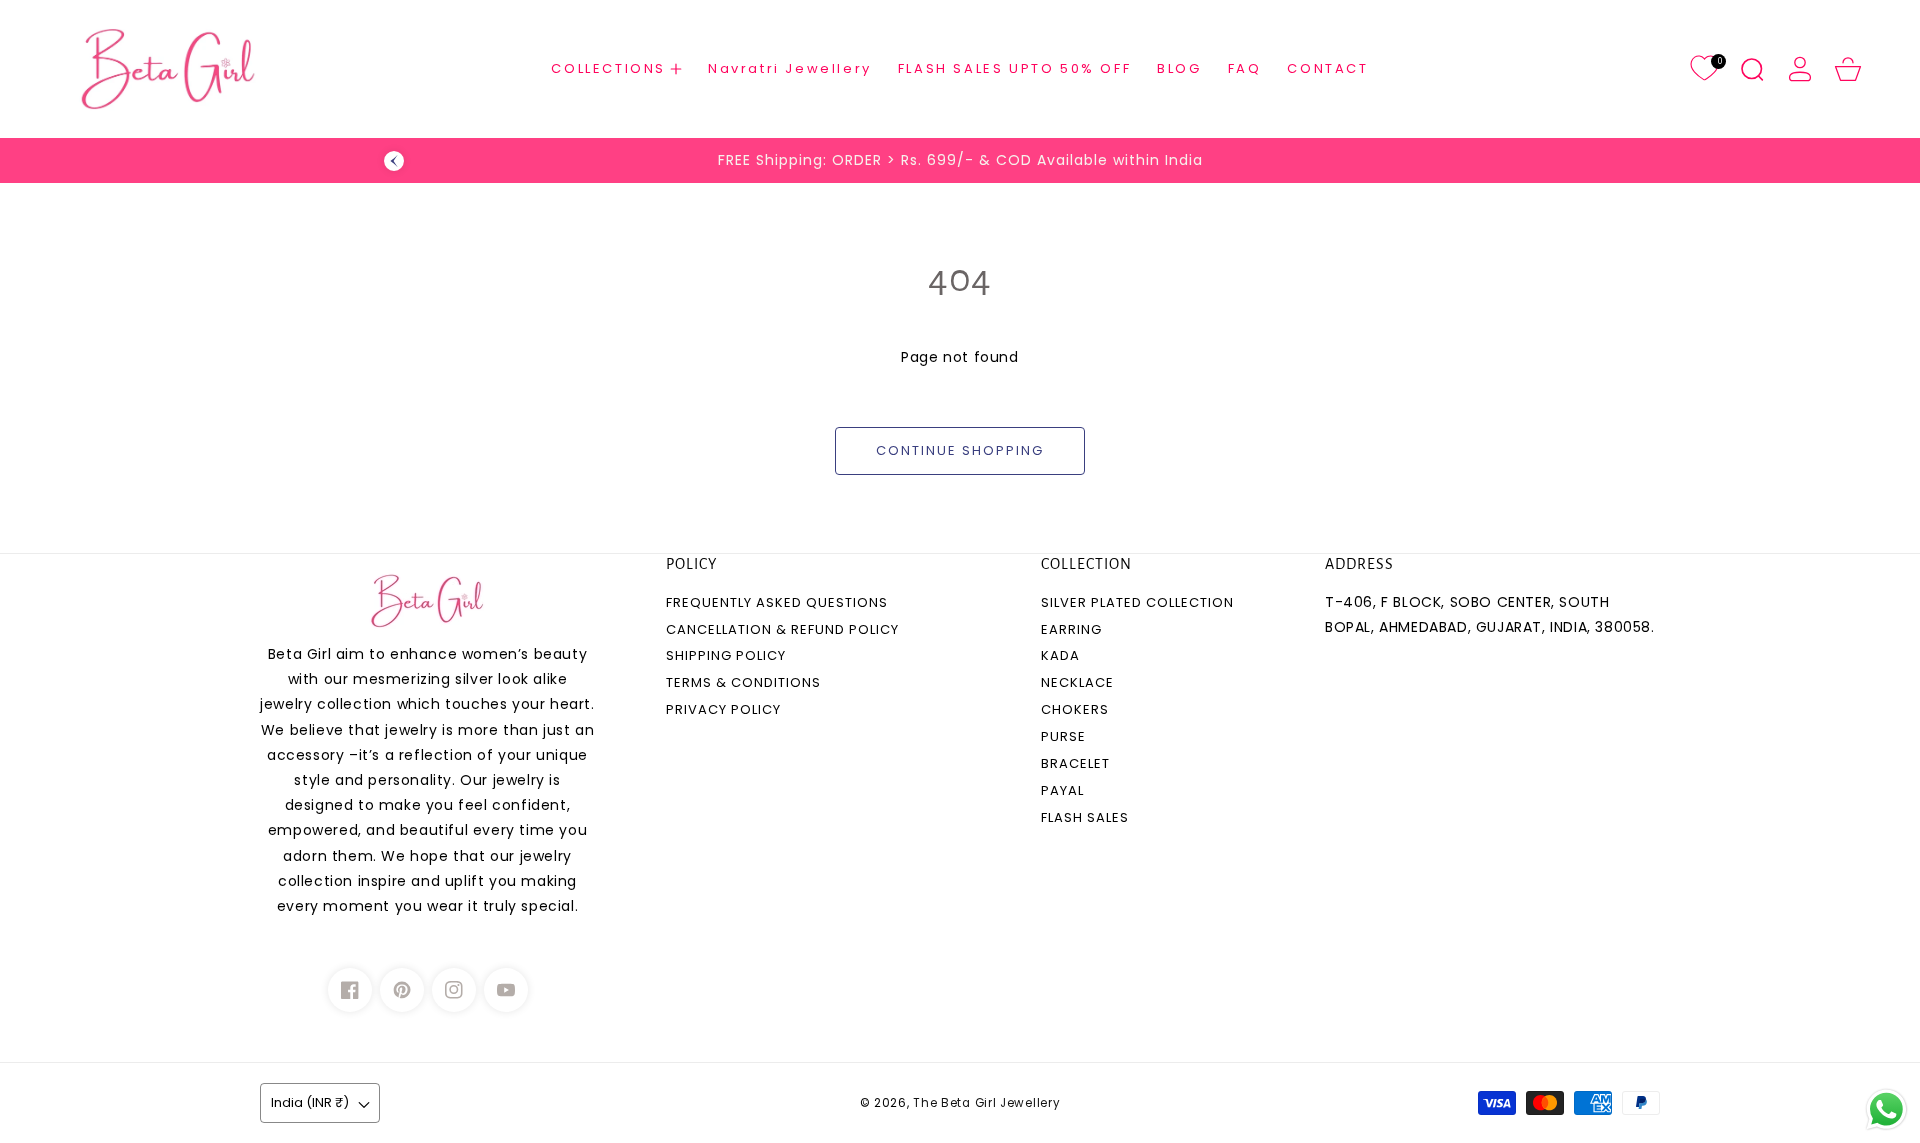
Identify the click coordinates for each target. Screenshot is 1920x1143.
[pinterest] (402, 990)
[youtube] (506, 990)
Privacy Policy (723, 710)
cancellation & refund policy (782, 630)
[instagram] (454, 990)
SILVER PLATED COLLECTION (1137, 603)
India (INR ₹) (310, 1102)
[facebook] (350, 990)
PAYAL (1062, 791)
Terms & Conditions (743, 683)
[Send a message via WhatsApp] (1886, 1109)
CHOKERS (1075, 710)
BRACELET (1075, 764)
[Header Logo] (177, 69)
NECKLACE (1077, 683)
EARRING (1071, 630)
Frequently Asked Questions (777, 603)
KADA (1060, 656)
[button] (616, 68)
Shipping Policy (726, 656)
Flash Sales (1085, 818)
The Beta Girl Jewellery (986, 1103)
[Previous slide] (394, 161)
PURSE (1063, 737)
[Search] (1752, 69)
